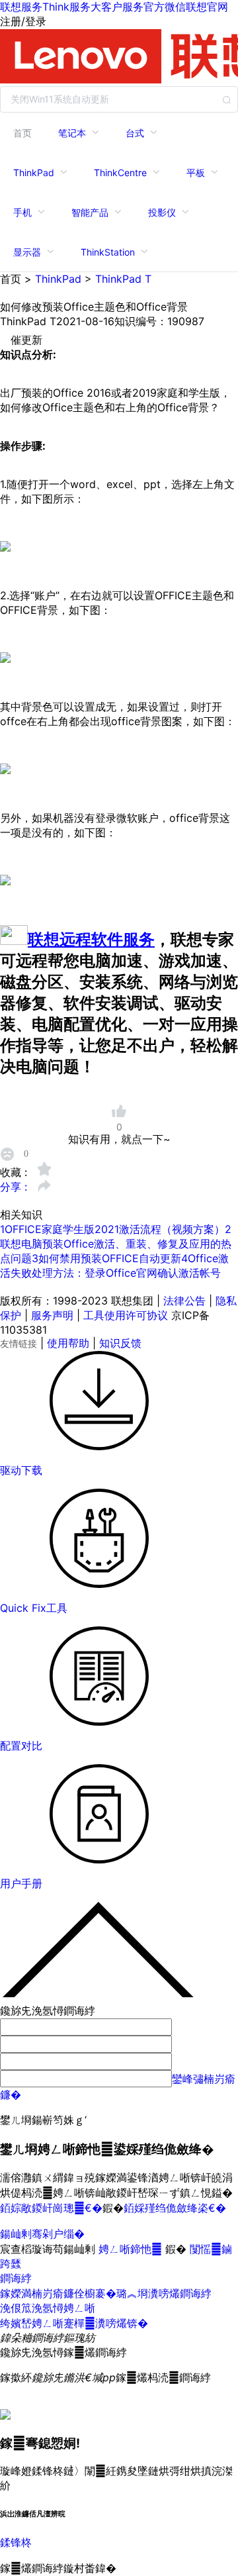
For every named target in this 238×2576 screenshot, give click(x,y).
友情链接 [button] (19, 1343)
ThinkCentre (120, 173)
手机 (22, 212)
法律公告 (184, 1301)
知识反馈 (120, 1343)
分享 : (15, 1187)
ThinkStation (108, 252)
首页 (22, 133)
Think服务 (66, 7)
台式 (135, 133)
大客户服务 (117, 7)
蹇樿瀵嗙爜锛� (106, 2323)
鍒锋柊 (16, 2542)
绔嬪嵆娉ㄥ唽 (32, 2323)
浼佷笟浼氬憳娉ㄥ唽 (48, 2308)
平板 (196, 173)
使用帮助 (68, 1343)
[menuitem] (22, 132)
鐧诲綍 (16, 2278)
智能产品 (90, 212)
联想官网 (207, 7)
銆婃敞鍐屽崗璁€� (51, 2208)
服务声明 (52, 1315)
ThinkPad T (123, 279)
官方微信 (165, 7)
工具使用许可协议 (126, 1315)
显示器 (27, 252)
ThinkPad (34, 173)
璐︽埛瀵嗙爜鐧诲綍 (164, 2293)
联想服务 (21, 7)
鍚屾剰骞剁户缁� (42, 2234)
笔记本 (72, 133)
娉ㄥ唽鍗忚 (132, 2249)
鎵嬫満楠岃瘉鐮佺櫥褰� (58, 2293)
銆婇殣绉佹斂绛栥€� (175, 2208)
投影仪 (162, 212)
